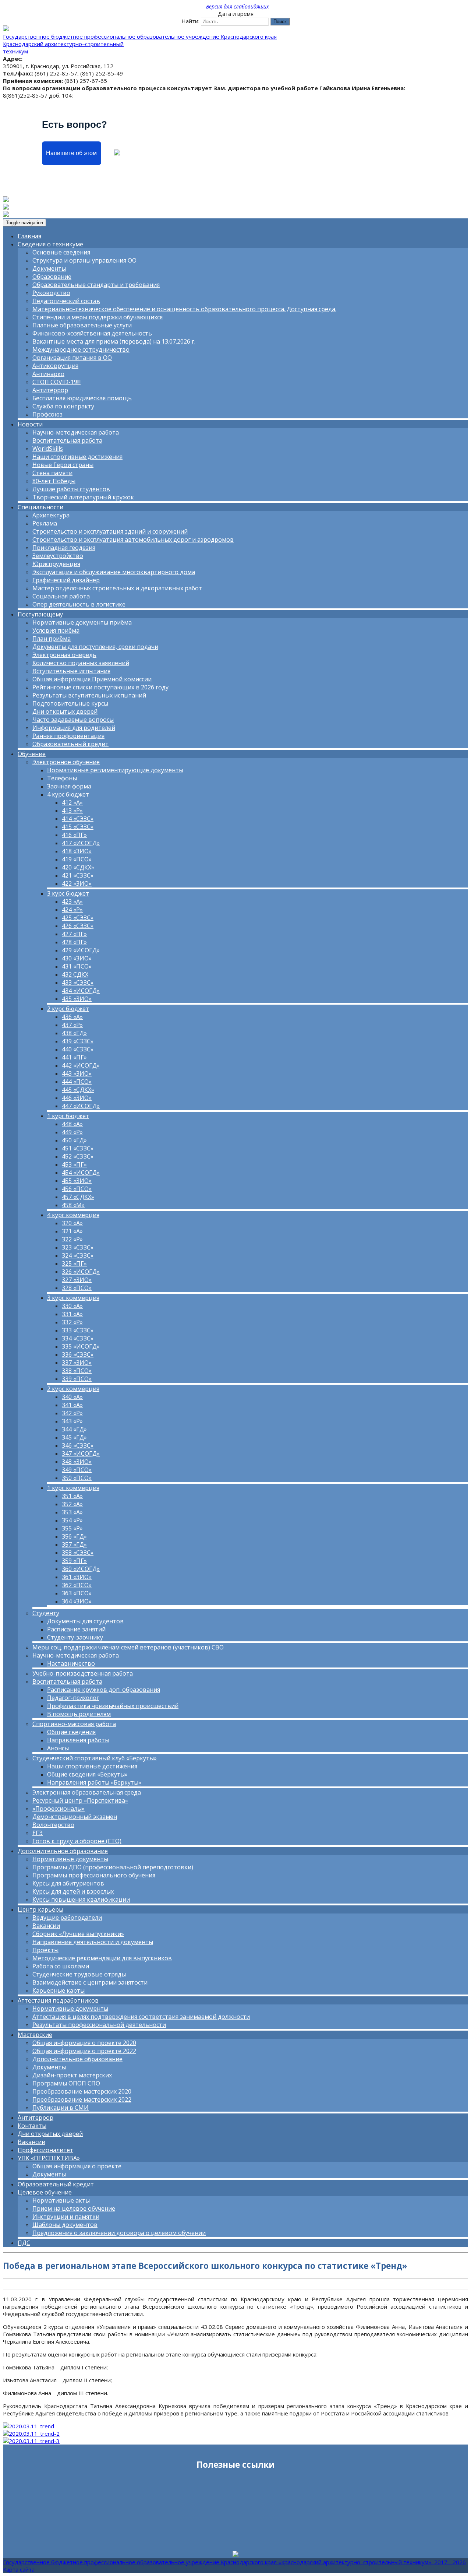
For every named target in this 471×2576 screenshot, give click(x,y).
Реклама (45, 523)
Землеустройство (58, 556)
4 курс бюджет (68, 794)
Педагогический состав (66, 301)
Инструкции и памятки (66, 2217)
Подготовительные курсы (70, 703)
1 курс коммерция (73, 1488)
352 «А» (72, 1504)
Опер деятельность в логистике (79, 604)
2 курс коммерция (73, 1389)
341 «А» (72, 1405)
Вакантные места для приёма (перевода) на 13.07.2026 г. (114, 341)
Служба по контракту (63, 406)
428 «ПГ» (74, 942)
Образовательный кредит (70, 744)
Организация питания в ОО (72, 358)
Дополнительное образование (63, 1851)
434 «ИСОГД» (81, 991)
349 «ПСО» (77, 1470)
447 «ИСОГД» (81, 1106)
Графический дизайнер (66, 580)
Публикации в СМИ (61, 2108)
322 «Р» (72, 1239)
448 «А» (72, 1124)
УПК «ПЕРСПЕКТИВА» (49, 2158)
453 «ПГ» (74, 1164)
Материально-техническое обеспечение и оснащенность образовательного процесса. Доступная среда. (184, 309)
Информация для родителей (74, 728)
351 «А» (72, 1496)
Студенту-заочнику (75, 1637)
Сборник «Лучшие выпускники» (78, 1934)
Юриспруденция (56, 564)
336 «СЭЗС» (78, 1354)
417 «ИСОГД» (81, 843)
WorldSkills (48, 449)
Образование (52, 277)
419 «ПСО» (77, 859)
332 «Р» (72, 1322)
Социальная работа (61, 596)
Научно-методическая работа (76, 432)
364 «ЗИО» (77, 1601)
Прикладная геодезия (64, 548)
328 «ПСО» (77, 1288)
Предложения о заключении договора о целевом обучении (119, 2233)
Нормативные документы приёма (82, 622)
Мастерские (35, 2035)
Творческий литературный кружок (83, 497)
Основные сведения (61, 252)
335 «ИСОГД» (81, 1346)
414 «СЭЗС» (78, 819)
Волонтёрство (53, 1825)
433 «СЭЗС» (78, 983)
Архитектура (51, 515)
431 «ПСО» (77, 966)
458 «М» (73, 1205)
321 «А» (72, 1231)
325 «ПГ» (74, 1264)
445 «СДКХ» (78, 1090)
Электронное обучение (66, 762)
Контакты (32, 2126)
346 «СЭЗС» (78, 1445)
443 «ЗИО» (77, 1073)
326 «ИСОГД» (81, 1272)
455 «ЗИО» (77, 1181)
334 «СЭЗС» (78, 1338)
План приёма (52, 639)
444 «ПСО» (77, 1082)
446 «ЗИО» (77, 1098)
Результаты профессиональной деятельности (99, 2025)
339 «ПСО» (77, 1379)
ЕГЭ (38, 1833)
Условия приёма (56, 630)
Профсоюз (47, 414)
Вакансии (46, 1926)
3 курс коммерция (73, 1298)
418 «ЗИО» (77, 851)
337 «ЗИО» (77, 1363)
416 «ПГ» (74, 835)
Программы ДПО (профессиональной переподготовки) (113, 1867)
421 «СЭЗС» (78, 875)
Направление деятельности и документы (93, 1942)
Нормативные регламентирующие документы (115, 770)
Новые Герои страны (63, 465)
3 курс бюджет (68, 893)
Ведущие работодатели (67, 1918)
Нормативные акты (61, 2200)
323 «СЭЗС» (78, 1247)
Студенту (46, 1613)
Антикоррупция (55, 366)
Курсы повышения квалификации (81, 1900)
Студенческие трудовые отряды (79, 1974)
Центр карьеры (40, 1909)
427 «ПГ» (74, 934)
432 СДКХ (75, 974)
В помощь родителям (79, 1714)
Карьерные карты (59, 1990)
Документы (49, 268)
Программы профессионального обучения (94, 1875)
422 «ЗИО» (77, 883)
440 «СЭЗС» (78, 1049)
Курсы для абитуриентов (68, 1883)
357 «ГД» (74, 1544)
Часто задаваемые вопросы (73, 720)
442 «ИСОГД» (81, 1065)
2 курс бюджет (68, 1009)
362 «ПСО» (77, 1585)
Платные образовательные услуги (82, 325)
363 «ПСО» (77, 1593)
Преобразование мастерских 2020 (82, 2091)
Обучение (32, 754)
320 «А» (72, 1223)
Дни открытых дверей (65, 711)
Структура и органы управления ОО (84, 260)
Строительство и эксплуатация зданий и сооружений (110, 531)
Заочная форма (69, 786)
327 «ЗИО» (77, 1280)
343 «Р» (72, 1421)
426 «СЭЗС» (78, 926)
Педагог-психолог (73, 1698)
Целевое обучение (45, 2192)
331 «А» (72, 1314)
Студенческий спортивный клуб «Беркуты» (95, 1758)
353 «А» (72, 1512)
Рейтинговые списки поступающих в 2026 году (100, 687)
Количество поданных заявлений (81, 663)
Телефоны (62, 778)
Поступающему (40, 614)
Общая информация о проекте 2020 (84, 2043)
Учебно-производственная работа (83, 1673)
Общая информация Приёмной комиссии (92, 679)
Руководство (51, 293)
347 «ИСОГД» (81, 1454)
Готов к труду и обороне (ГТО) (77, 1841)
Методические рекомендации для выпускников (102, 1958)
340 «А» (72, 1397)
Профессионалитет (45, 2150)
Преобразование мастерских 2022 (82, 2099)
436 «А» (72, 1017)
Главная (29, 236)
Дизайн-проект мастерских (72, 2075)
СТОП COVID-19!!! (56, 382)
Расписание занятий (76, 1629)
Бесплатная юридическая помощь (82, 398)
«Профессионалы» (59, 1809)
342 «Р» (72, 1413)
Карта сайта (19, 2569)
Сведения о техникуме (50, 244)
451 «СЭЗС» (78, 1148)
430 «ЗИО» (77, 958)
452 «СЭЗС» (78, 1156)
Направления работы (78, 1740)
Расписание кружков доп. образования (104, 1690)
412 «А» (72, 802)
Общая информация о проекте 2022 (84, 2051)
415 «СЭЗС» (78, 827)
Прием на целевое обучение (74, 2208)
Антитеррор (50, 390)
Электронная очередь (64, 655)
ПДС (24, 2243)
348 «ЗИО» (77, 1462)
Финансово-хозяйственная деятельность (92, 333)
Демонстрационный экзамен (75, 1817)
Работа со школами (61, 1966)
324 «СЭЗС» (78, 1255)
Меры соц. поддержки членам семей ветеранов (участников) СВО (128, 1647)
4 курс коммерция (73, 1215)
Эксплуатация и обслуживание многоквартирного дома (114, 572)
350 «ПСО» (77, 1478)
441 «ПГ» (74, 1057)
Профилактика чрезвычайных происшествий (113, 1706)
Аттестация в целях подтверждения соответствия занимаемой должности (141, 2017)
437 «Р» (72, 1025)
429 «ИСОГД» (81, 950)
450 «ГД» (74, 1140)
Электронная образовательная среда (87, 1792)
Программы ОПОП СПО (66, 2083)
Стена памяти (52, 473)
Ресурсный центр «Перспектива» (80, 1800)
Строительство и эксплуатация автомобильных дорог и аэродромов (133, 540)
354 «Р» (72, 1520)
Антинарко (48, 374)
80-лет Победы (54, 481)
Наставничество (71, 1663)
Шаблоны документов (65, 2225)
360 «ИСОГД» (81, 1569)
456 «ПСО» (77, 1189)
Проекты (45, 1950)
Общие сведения (71, 1732)
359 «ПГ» (74, 1561)
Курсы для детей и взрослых (73, 1891)
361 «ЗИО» (77, 1577)
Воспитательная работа (67, 440)
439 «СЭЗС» (78, 1041)
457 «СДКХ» (78, 1197)
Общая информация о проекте (77, 2166)
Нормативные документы (70, 1859)
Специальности (40, 507)
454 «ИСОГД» (81, 1173)
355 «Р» (72, 1528)
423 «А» (72, 902)
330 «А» (72, 1306)
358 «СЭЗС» (78, 1553)
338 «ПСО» (77, 1371)
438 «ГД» (74, 1033)
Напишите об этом (71, 153)
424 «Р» (72, 910)
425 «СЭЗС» (78, 918)
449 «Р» (72, 1132)
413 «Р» (72, 811)
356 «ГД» (74, 1536)
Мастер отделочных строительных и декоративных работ (117, 588)
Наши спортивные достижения (77, 457)
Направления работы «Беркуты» (94, 1782)
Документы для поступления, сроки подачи (95, 647)
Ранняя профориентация (68, 736)
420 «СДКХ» (78, 867)
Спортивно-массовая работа (74, 1724)
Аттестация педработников (58, 2000)
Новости (30, 424)
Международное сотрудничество (81, 349)
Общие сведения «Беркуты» (87, 1774)
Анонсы (58, 1748)
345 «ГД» (74, 1437)
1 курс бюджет (68, 1116)
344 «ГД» (74, 1429)
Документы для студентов (85, 1621)
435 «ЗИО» (77, 999)
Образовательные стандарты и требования (96, 285)
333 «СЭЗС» (78, 1330)
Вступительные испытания (71, 671)
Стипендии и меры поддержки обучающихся (98, 317)
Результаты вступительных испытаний (89, 695)
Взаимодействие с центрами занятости (90, 1982)
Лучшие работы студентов (71, 489)
